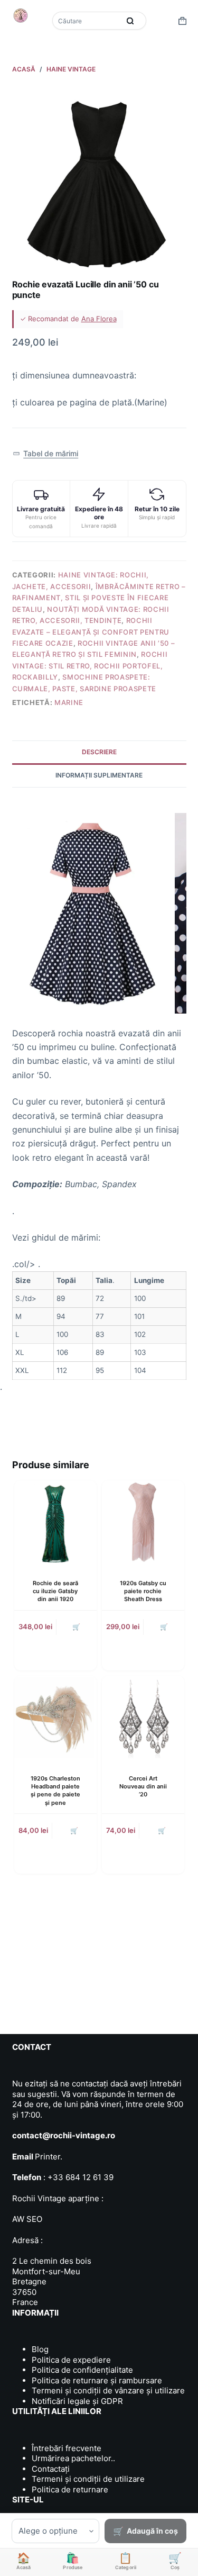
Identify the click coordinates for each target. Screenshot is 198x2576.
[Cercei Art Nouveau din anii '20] (143, 1717)
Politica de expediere (71, 2360)
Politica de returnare (70, 2489)
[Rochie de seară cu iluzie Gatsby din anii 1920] (55, 1522)
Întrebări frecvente (67, 2448)
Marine (69, 702)
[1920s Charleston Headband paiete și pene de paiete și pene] (55, 1717)
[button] (46, 454)
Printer (48, 2157)
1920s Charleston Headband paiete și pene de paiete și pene (55, 1791)
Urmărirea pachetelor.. (73, 2458)
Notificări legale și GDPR (77, 2401)
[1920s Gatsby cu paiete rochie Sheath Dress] (143, 1522)
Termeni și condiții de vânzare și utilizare (108, 2390)
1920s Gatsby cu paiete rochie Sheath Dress (143, 1591)
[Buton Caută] (130, 21)
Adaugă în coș (152, 2531)
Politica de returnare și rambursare (97, 2380)
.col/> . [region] (88, 1316)
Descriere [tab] (99, 752)
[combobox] (87, 21)
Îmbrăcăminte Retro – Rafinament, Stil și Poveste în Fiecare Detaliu (99, 598)
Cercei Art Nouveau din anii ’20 (143, 1787)
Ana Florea (99, 319)
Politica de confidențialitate (82, 2370)
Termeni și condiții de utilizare (88, 2479)
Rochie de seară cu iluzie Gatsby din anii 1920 (55, 1591)
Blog (40, 2349)
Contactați (51, 2469)
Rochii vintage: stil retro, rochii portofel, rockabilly (90, 666)
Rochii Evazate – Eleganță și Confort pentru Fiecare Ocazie (91, 632)
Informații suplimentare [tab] (99, 775)
